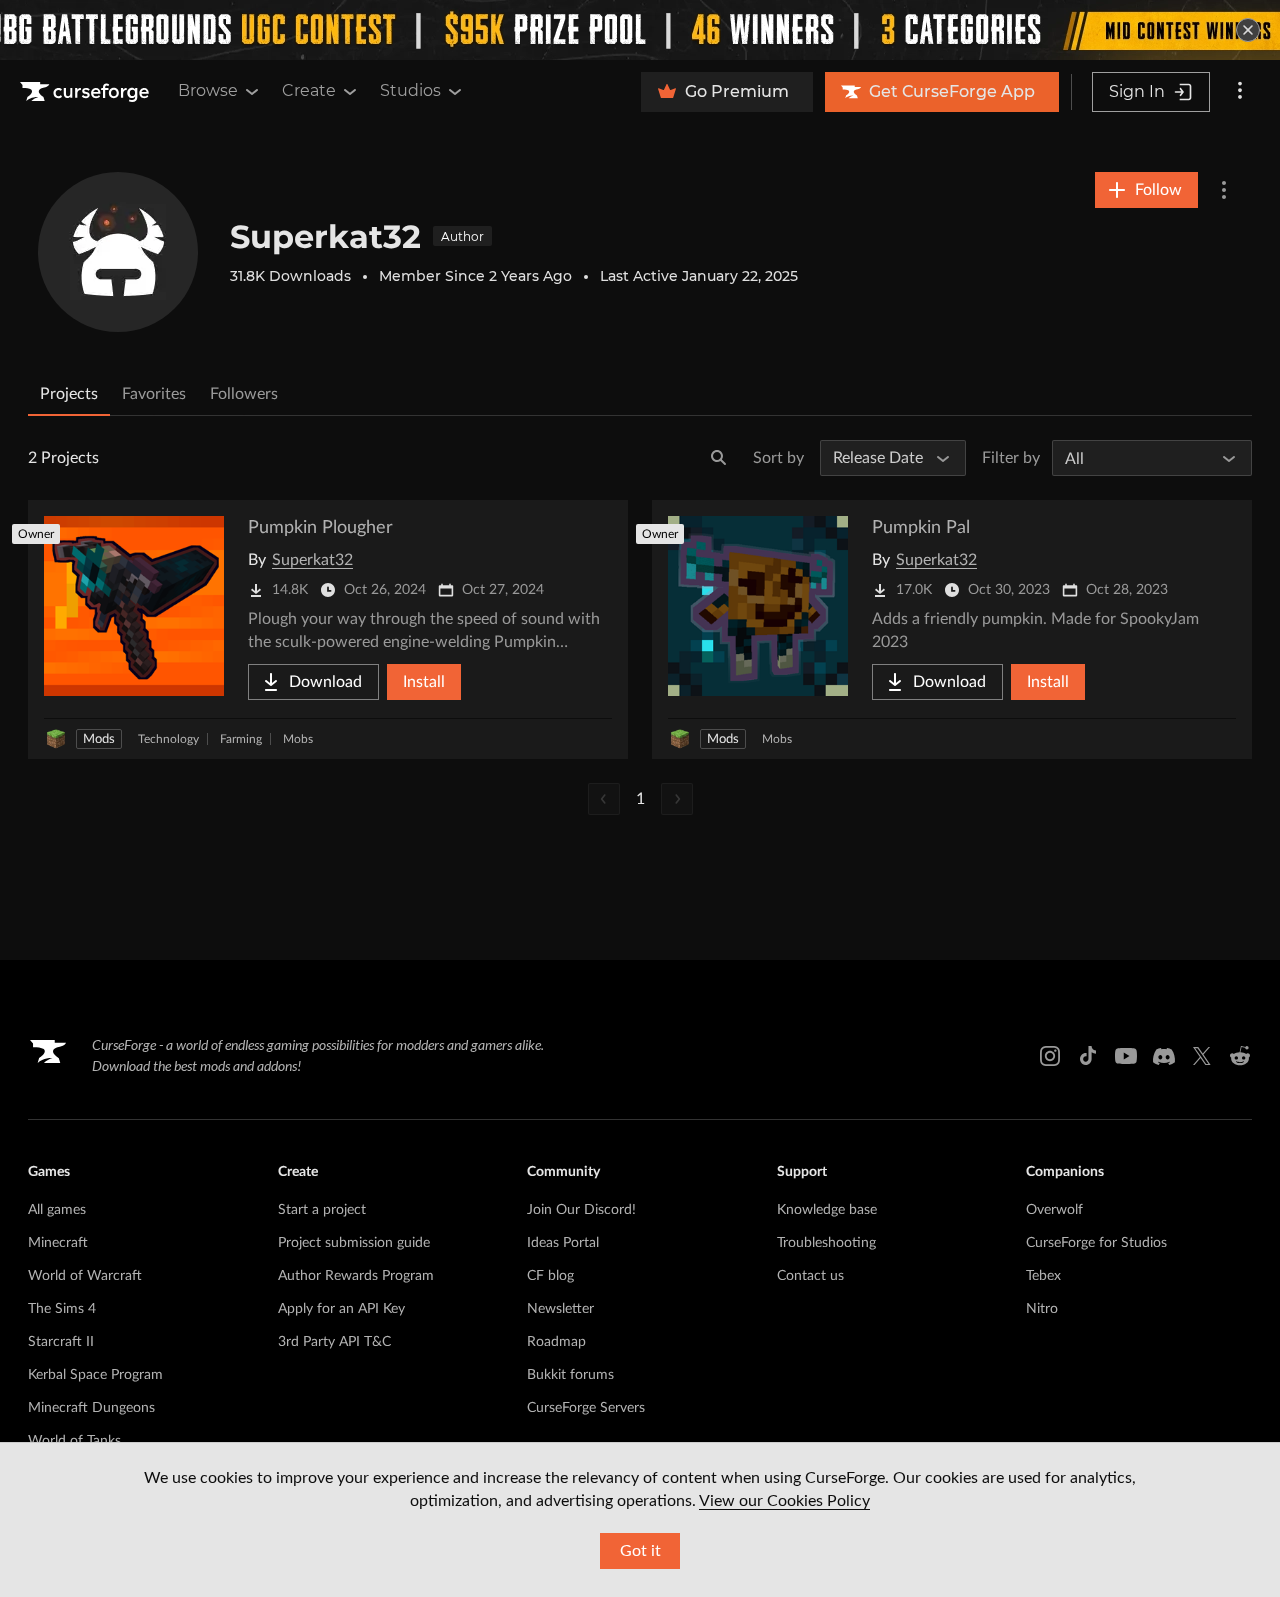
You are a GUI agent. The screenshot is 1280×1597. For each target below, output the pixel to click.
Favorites (154, 394)
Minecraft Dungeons (91, 1408)
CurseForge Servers (586, 1408)
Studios (410, 90)
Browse (208, 90)
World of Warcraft (85, 1276)
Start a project (322, 1210)
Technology (168, 739)
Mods (99, 739)
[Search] (719, 458)
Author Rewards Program (356, 1276)
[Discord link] (1164, 1056)
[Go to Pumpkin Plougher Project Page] (328, 629)
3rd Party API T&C (334, 1342)
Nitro (1042, 1309)
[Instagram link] (1050, 1056)
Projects (69, 394)
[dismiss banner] (1248, 30)
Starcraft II (61, 1342)
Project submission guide (354, 1243)
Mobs (298, 739)
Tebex (1043, 1276)
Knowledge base (827, 1210)
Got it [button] (640, 1551)
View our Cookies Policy (784, 1501)
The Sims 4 (62, 1309)
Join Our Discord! (581, 1210)
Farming (241, 739)
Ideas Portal (563, 1243)
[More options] (1240, 92)
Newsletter (560, 1309)
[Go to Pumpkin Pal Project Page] (952, 629)
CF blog (550, 1276)
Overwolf (1054, 1210)
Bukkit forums (570, 1375)
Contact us (810, 1276)
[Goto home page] (87, 92)
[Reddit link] (1240, 1056)
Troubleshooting (826, 1243)
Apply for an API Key (341, 1309)
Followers (244, 394)
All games (57, 1210)
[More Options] (1224, 190)
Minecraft (58, 1243)
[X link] (1202, 1056)
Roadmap (556, 1342)
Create (309, 90)
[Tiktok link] (1088, 1056)
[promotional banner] (640, 30)
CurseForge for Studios (1096, 1243)
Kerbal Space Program (95, 1375)
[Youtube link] (1126, 1056)
